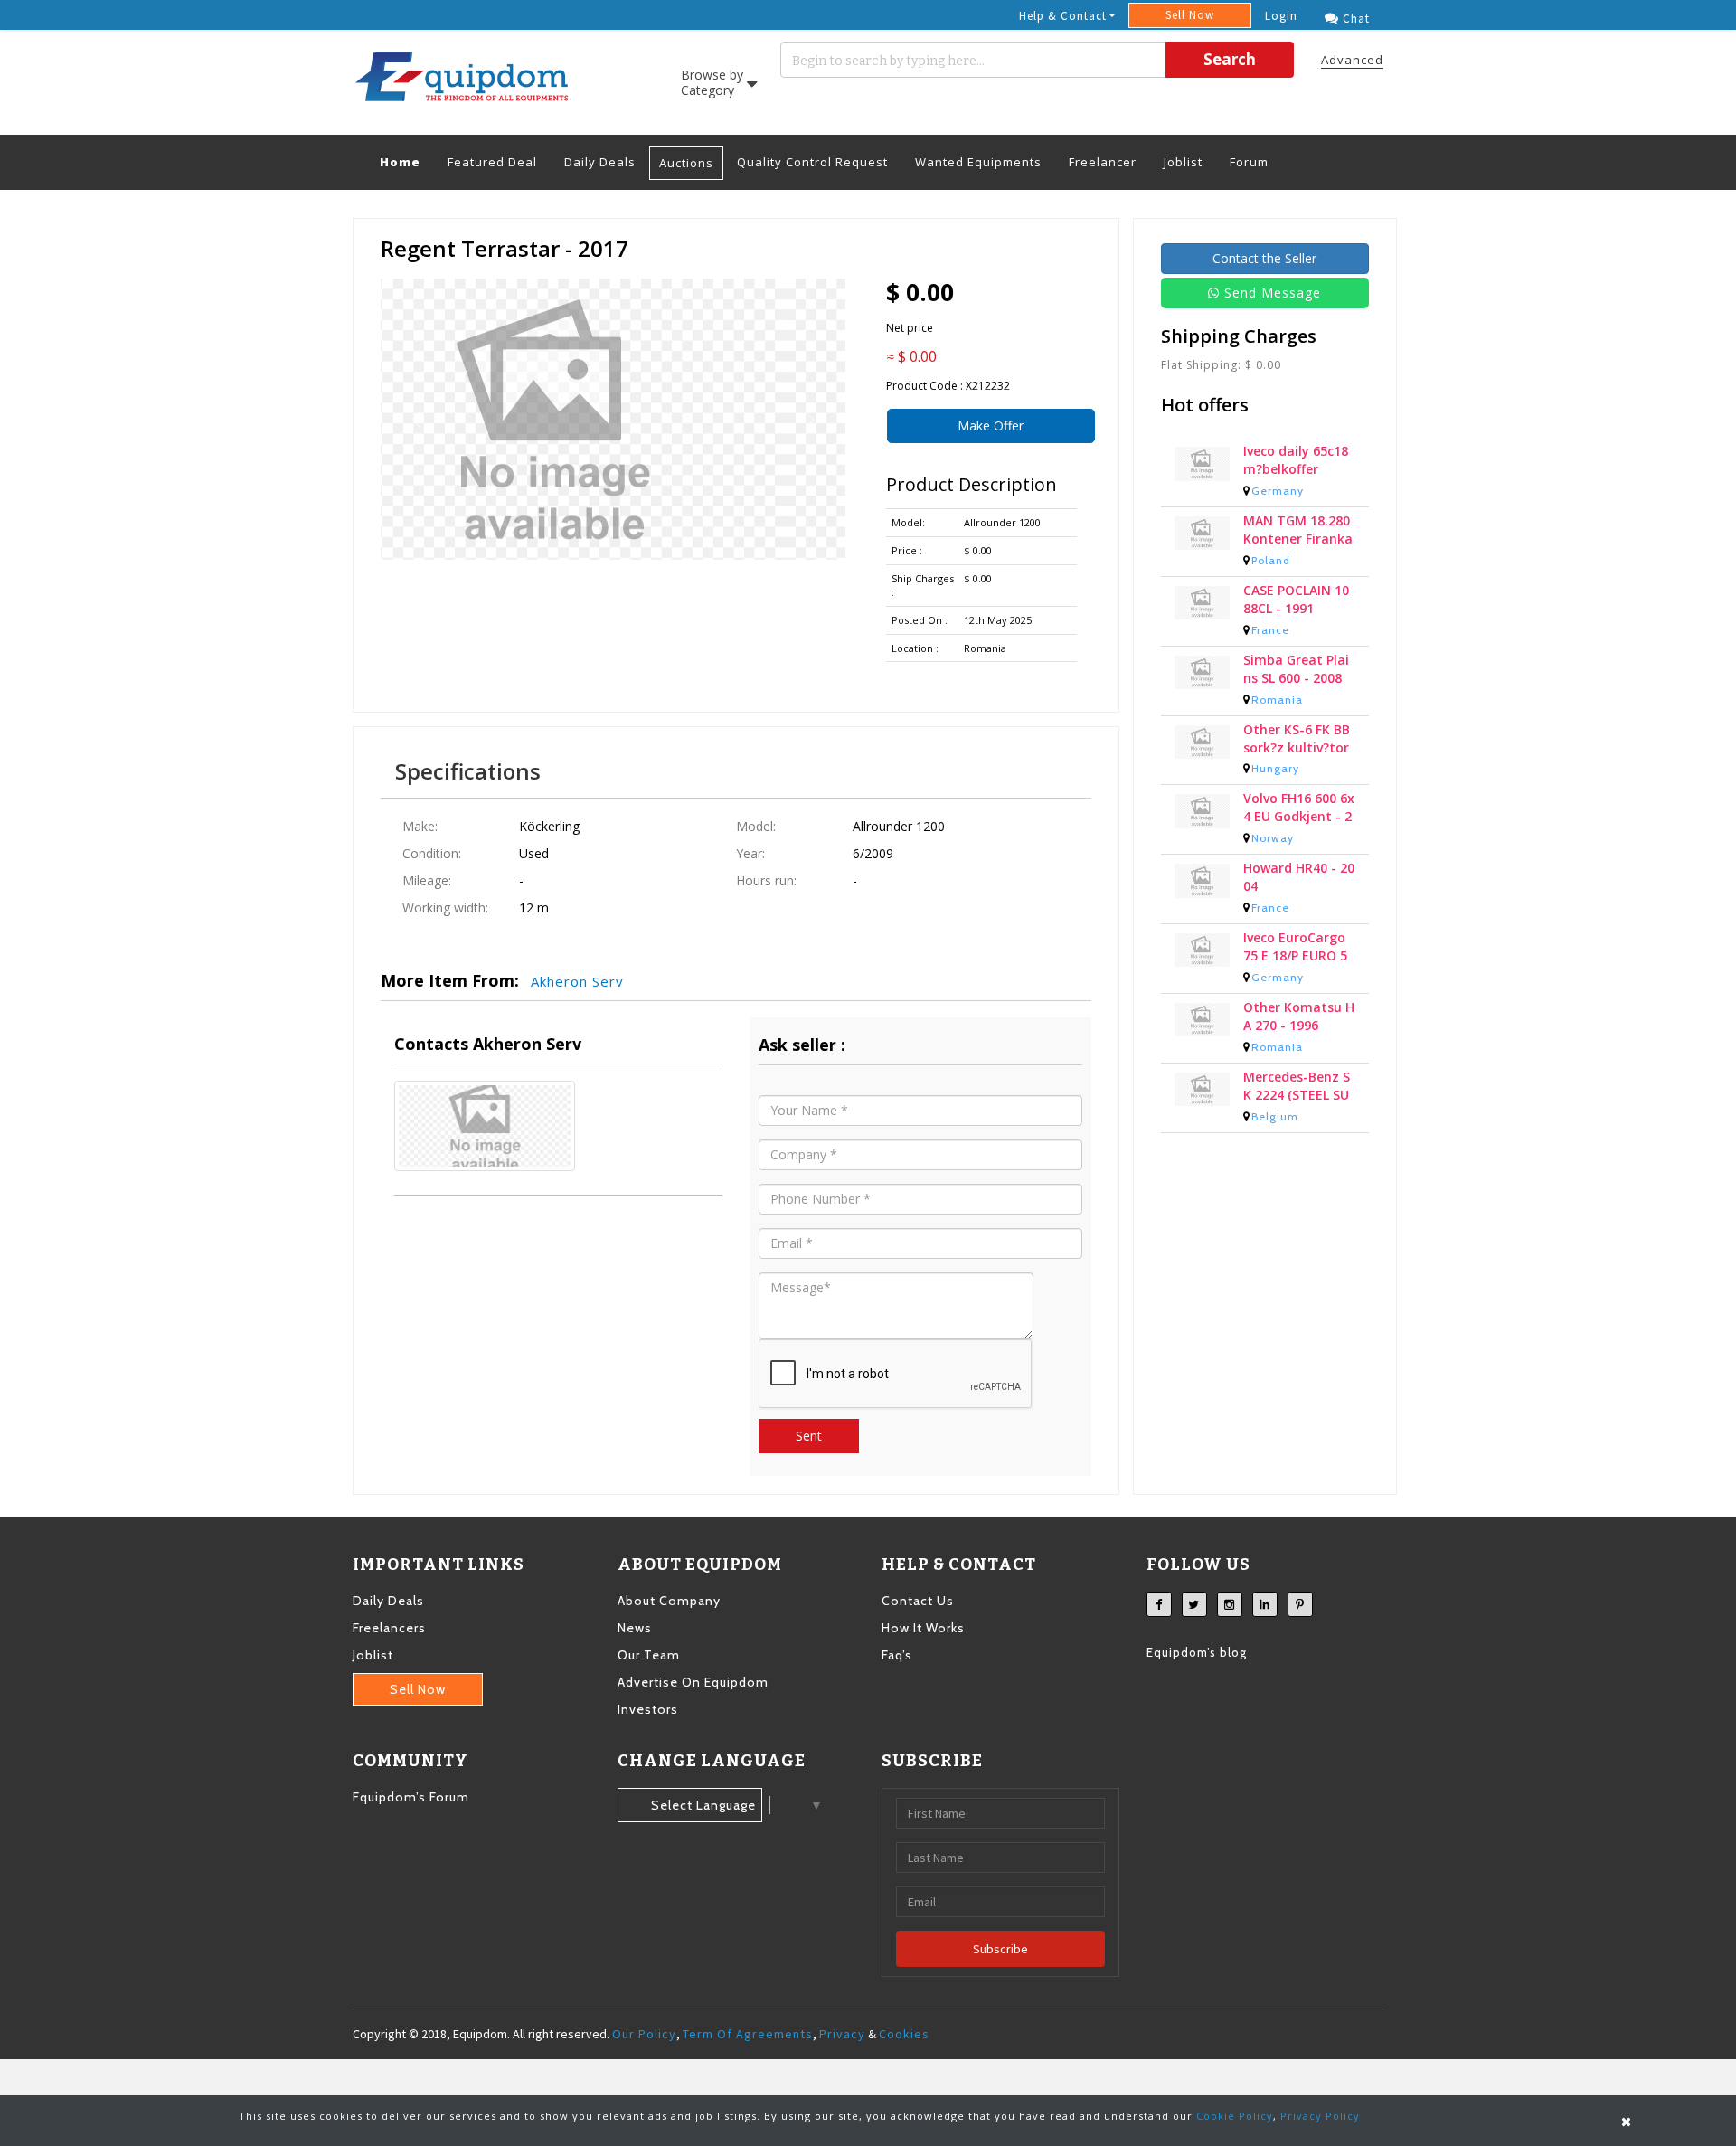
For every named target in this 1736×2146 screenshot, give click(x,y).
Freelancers (389, 1628)
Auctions (686, 163)
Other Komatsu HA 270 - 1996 (1299, 1016)
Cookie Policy (1235, 2116)
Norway (1273, 838)
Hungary (1275, 768)
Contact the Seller (1264, 258)
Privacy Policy (1320, 2116)
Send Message (1273, 293)
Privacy (842, 2034)
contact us (918, 1601)
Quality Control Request (812, 162)
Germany (1278, 491)
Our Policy (644, 2034)
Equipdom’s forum (411, 1797)
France (1270, 630)
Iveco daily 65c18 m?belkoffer (1296, 460)
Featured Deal (492, 162)
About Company (669, 1601)
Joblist (1183, 162)
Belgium (1275, 1116)
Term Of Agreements (748, 2034)
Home (407, 161)
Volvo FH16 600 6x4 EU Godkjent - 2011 (1299, 808)
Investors (648, 1709)
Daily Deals (600, 162)
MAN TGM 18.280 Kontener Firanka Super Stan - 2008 (1299, 530)
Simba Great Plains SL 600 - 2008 (1296, 669)
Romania (1277, 700)
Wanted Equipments (978, 162)
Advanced (1352, 60)
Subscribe (1000, 1949)
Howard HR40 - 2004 (1299, 877)
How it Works (923, 1628)
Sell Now (1190, 15)
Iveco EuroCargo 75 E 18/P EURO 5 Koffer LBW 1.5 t (1295, 947)
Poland (1271, 560)
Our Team (649, 1655)
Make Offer (991, 425)
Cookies (904, 2034)
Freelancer (1103, 162)
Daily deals (388, 1601)
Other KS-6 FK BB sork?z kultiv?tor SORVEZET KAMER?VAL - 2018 (1297, 739)
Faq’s (897, 1655)
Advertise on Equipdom (693, 1682)
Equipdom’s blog (1197, 1652)
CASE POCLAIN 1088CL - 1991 (1296, 599)
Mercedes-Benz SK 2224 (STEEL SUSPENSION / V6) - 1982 (1297, 1086)
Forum (1249, 162)
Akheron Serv (577, 981)
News (635, 1628)
